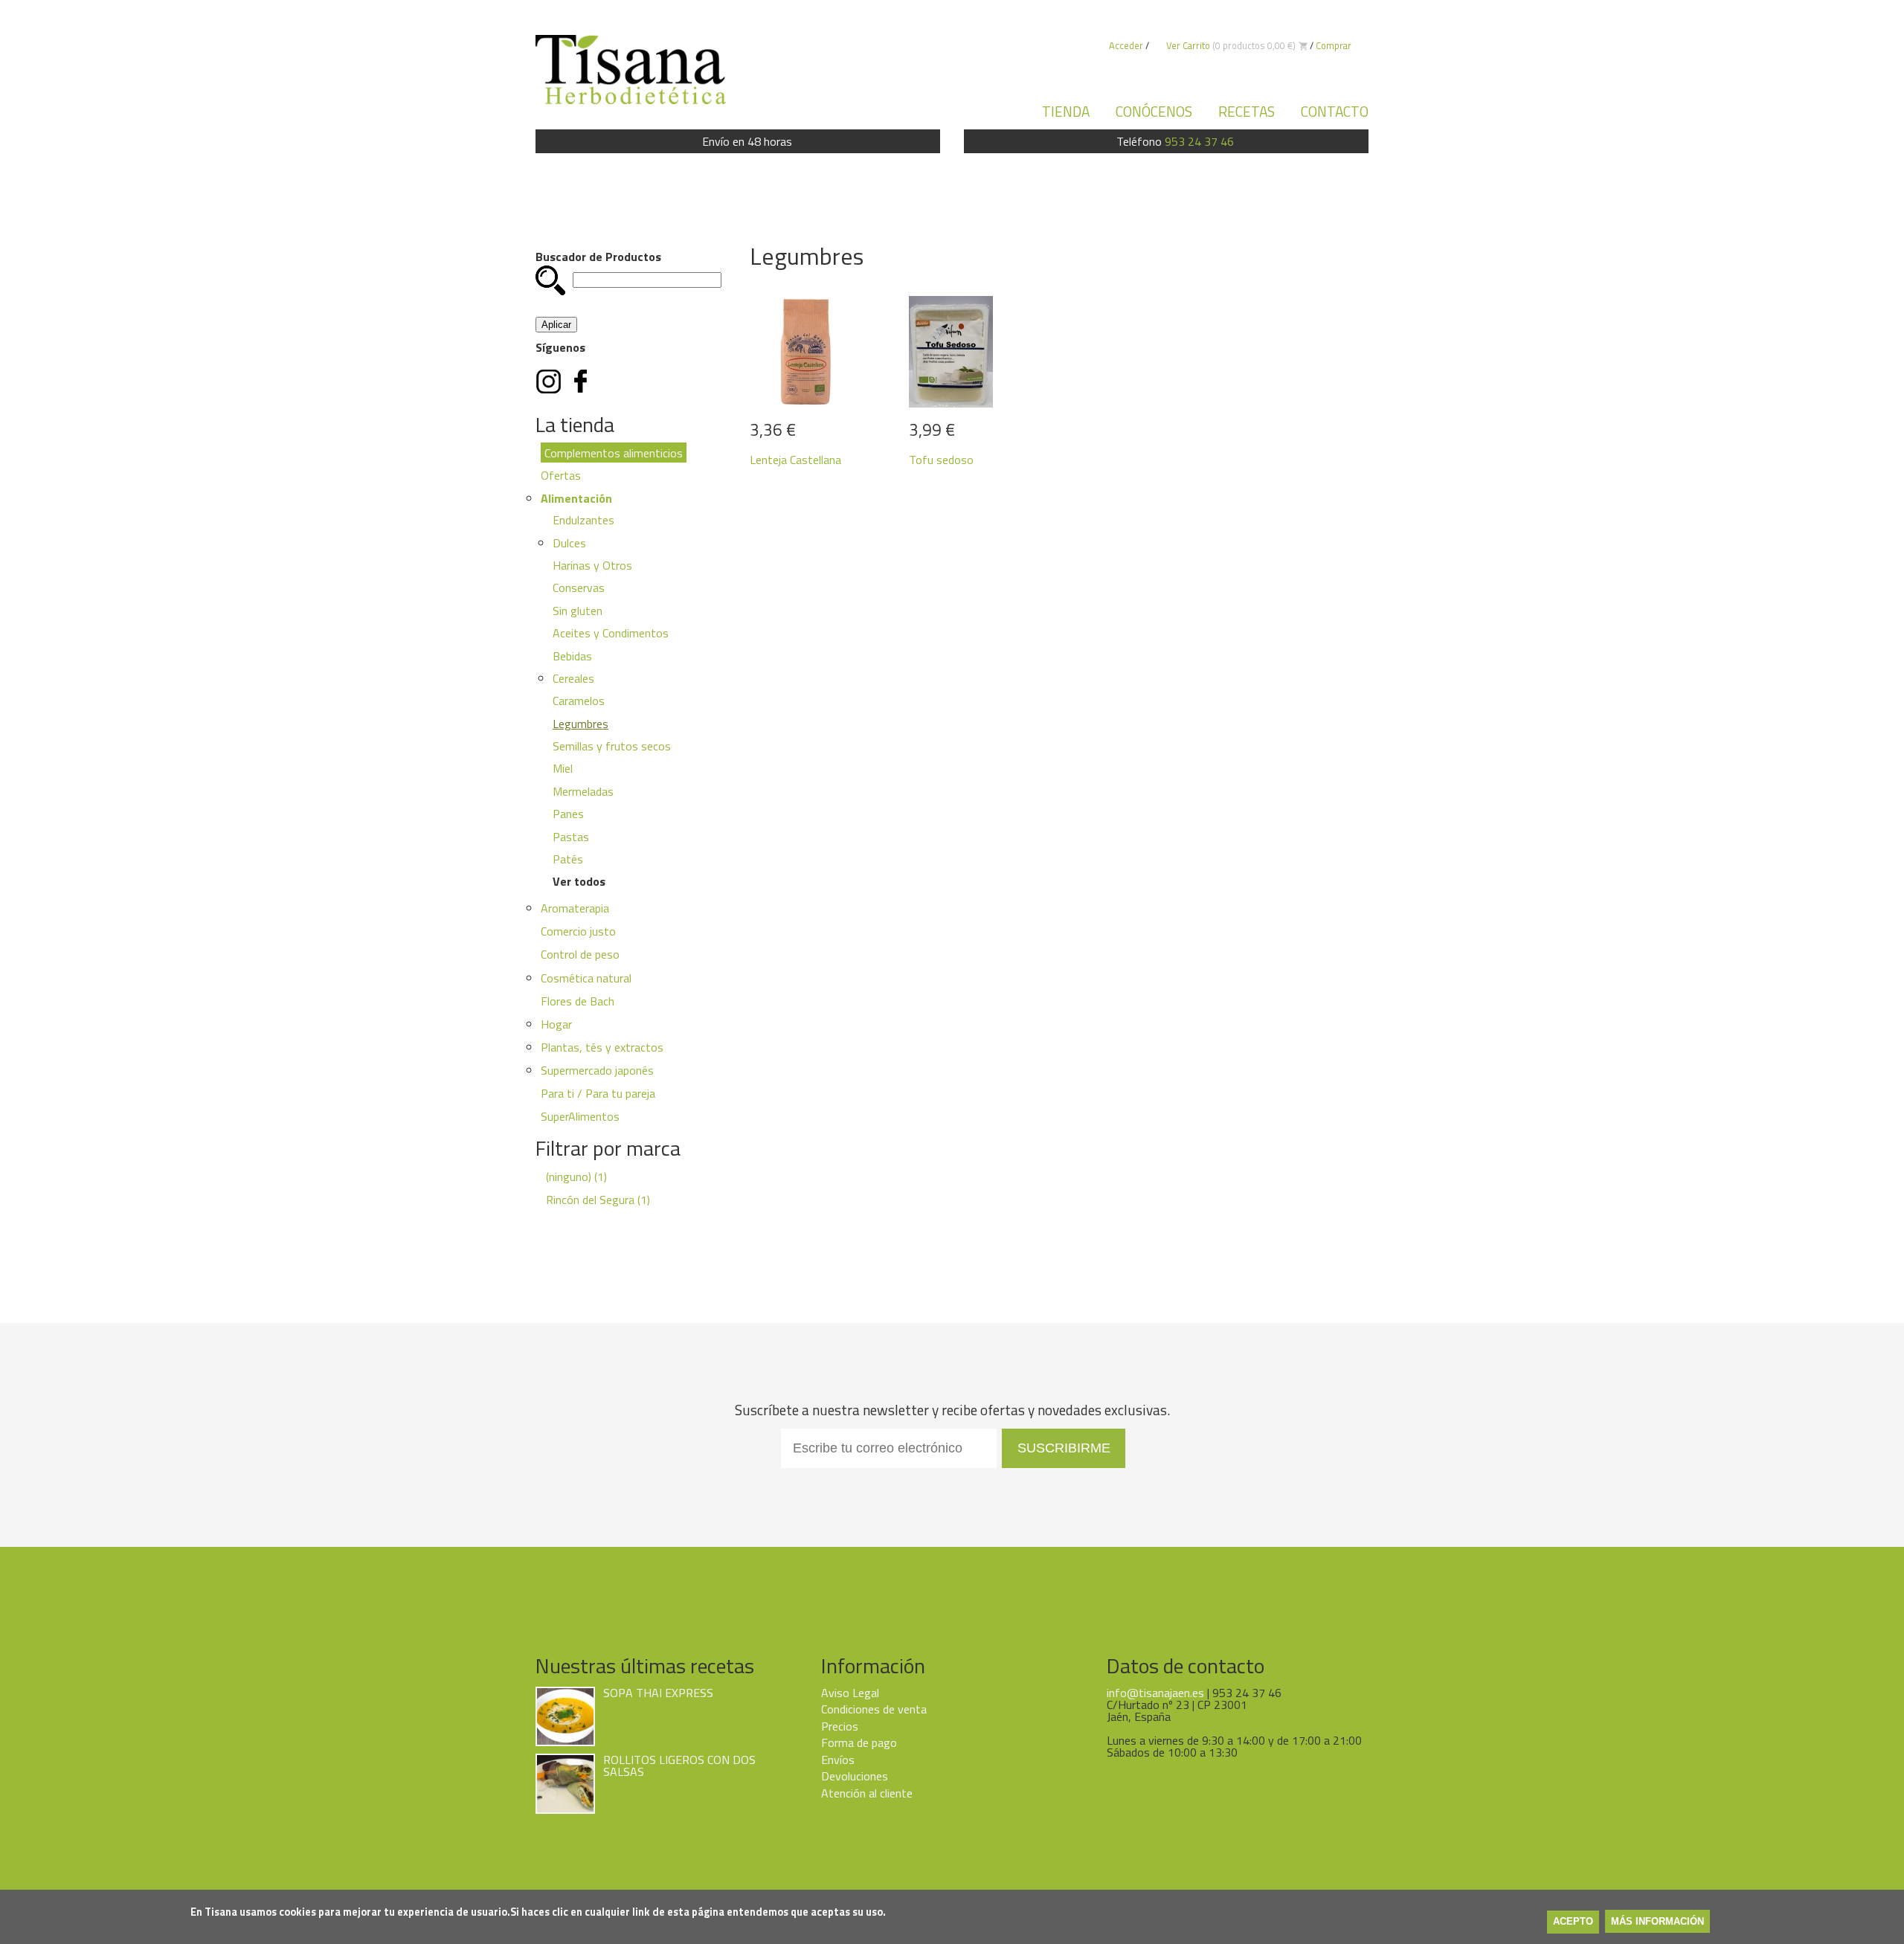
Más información (1657, 1922)
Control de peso (580, 954)
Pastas (571, 837)
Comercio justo (578, 931)
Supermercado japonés (597, 1070)
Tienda (1066, 111)
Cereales (573, 678)
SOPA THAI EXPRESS (658, 1693)
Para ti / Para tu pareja (598, 1093)
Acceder (1126, 45)
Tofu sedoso (941, 460)
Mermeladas (583, 791)
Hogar (556, 1024)
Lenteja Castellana (795, 460)
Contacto (1335, 111)
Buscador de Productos (598, 257)
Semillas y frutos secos (612, 746)
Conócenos (1154, 111)
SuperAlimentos (580, 1116)
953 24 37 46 (1199, 141)
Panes (568, 814)
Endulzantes (583, 520)
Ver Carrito (1188, 45)
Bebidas (572, 656)
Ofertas (561, 475)
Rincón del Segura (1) (598, 1200)
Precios (840, 1726)
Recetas (1247, 111)
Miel (563, 768)
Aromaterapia (575, 908)
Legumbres (580, 724)
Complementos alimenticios (614, 452)
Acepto (1573, 1922)
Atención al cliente (867, 1793)
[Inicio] (631, 69)
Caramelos (579, 701)
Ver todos (579, 881)
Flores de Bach (578, 1001)
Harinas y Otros (592, 565)
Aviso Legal (850, 1693)
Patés (568, 859)
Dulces (569, 543)
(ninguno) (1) (576, 1177)
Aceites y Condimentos (611, 633)
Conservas (579, 588)
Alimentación (576, 498)
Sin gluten (578, 611)
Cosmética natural (586, 978)
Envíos (838, 1760)
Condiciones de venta (874, 1709)
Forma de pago (859, 1742)
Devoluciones (855, 1776)
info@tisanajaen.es (1155, 1693)
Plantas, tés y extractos (602, 1047)
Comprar (1334, 45)
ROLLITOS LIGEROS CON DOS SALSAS (679, 1766)
